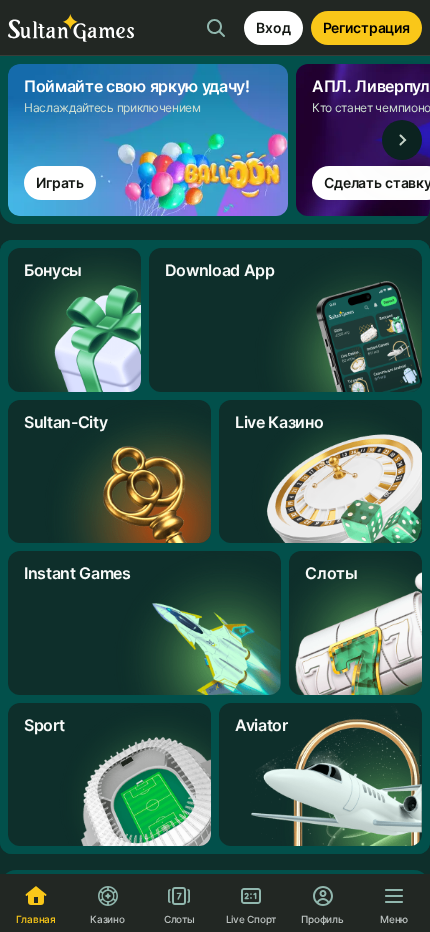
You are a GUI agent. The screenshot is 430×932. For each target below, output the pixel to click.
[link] (152, 140)
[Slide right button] (402, 140)
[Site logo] (71, 28)
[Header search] (216, 28)
